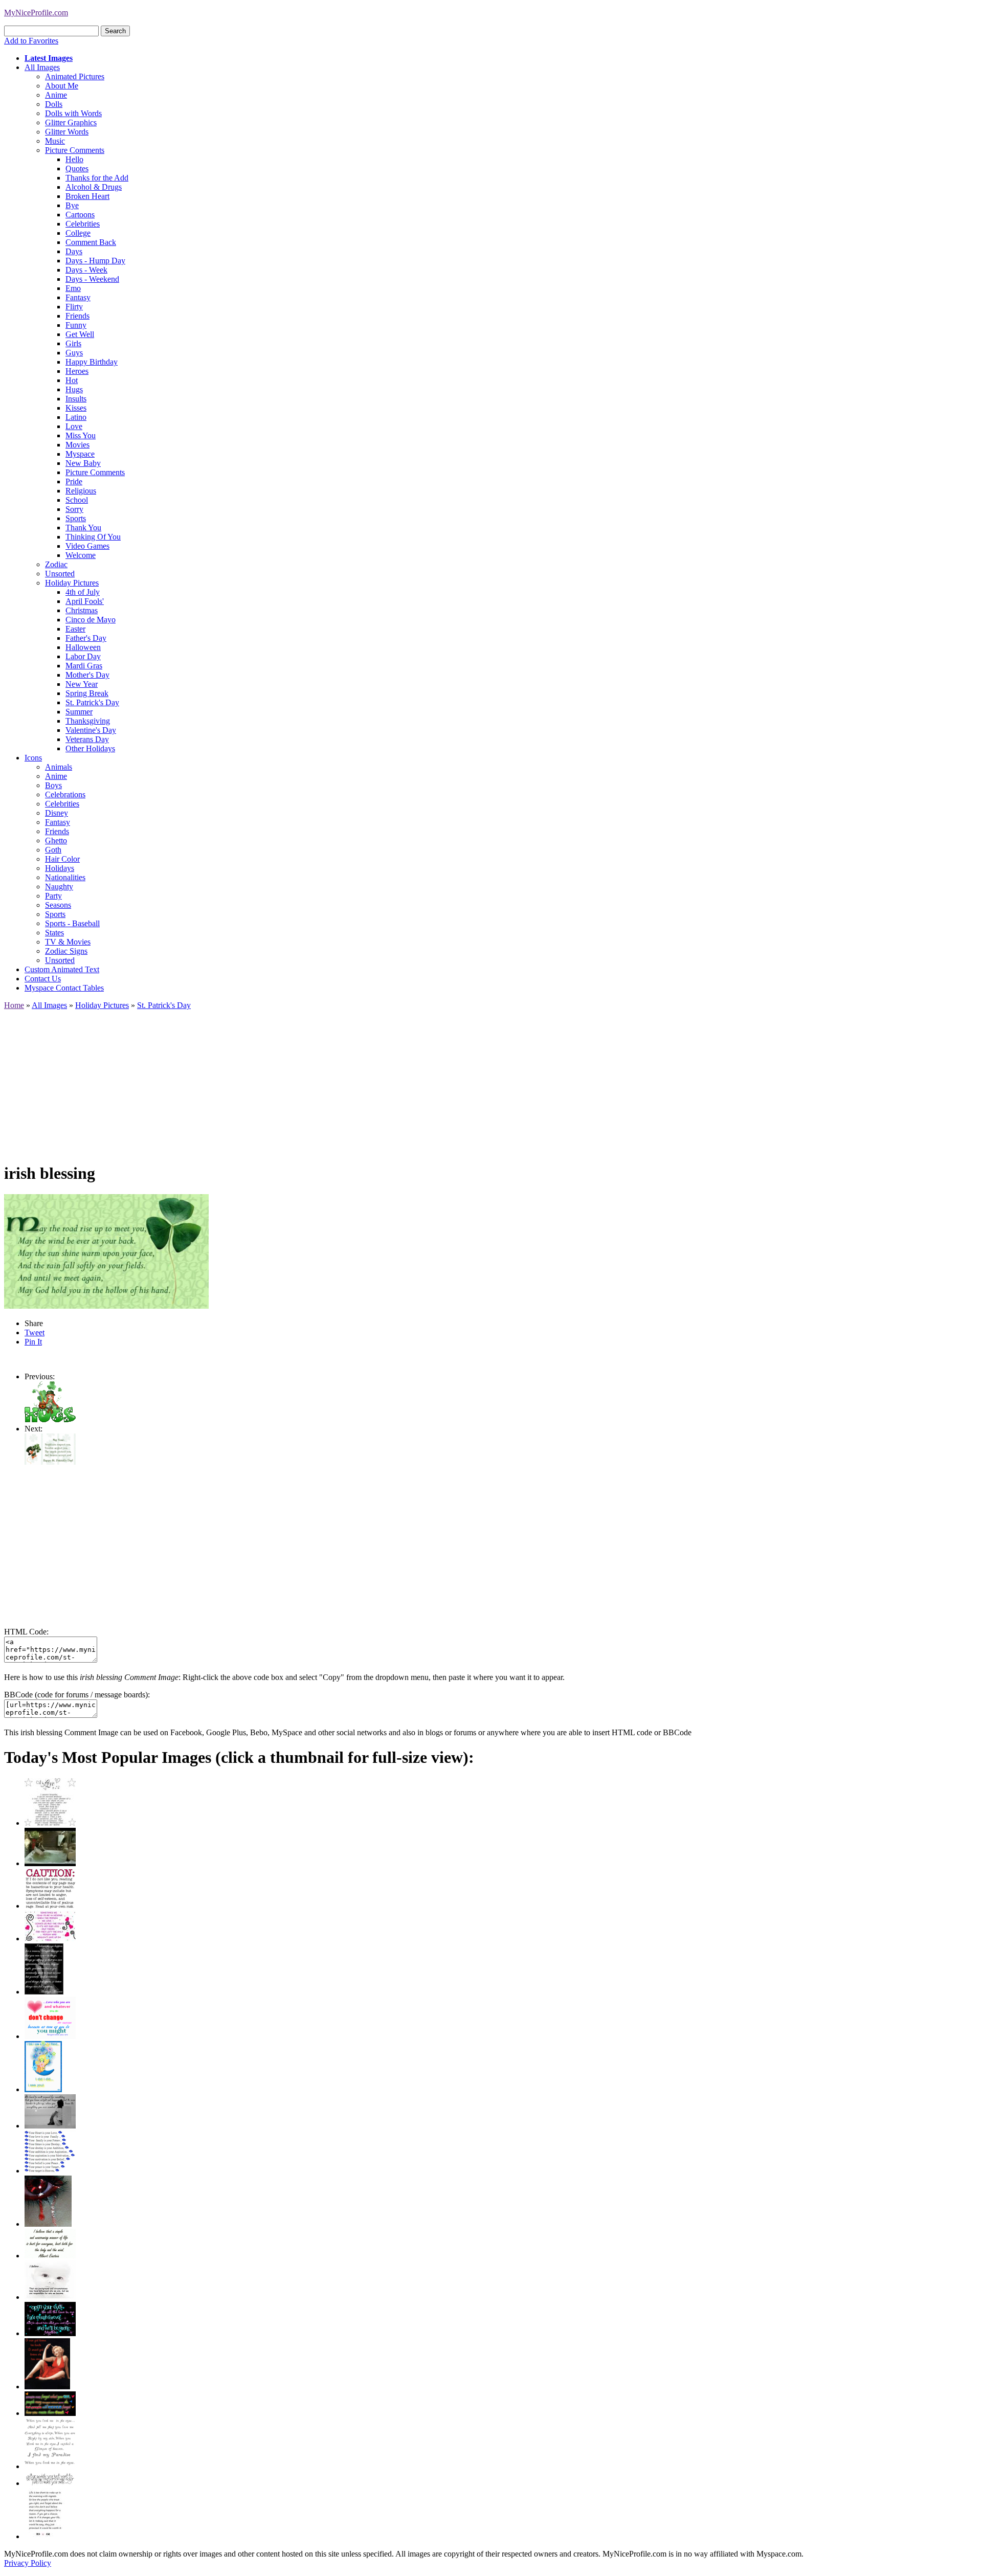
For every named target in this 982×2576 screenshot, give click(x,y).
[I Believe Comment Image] (50, 2297)
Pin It (33, 1342)
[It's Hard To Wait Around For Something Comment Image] (50, 2126)
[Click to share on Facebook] (106, 1251)
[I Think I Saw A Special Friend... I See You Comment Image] (43, 2089)
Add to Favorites (31, 41)
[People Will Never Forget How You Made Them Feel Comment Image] (50, 2413)
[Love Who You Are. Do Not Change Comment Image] (50, 2036)
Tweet (35, 1332)
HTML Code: (26, 1632)
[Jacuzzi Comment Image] (50, 1863)
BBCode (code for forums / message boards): (77, 1695)
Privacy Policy (28, 2563)
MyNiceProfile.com (36, 13)
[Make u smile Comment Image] (50, 2483)
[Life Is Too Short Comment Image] (45, 2536)
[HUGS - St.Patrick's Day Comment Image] (50, 1419)
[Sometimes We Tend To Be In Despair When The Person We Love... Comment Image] (50, 1939)
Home (14, 1005)
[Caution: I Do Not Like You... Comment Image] (50, 1906)
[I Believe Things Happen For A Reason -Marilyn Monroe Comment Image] (44, 1992)
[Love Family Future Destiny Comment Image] (50, 2171)
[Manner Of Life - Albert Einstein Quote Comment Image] (50, 2256)
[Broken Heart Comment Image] (48, 2224)
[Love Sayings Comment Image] (50, 1823)
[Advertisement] (311, 1082)
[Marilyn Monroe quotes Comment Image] (47, 2387)
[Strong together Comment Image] (50, 2333)
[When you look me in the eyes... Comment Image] (50, 2466)
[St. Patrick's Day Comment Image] (50, 1462)
